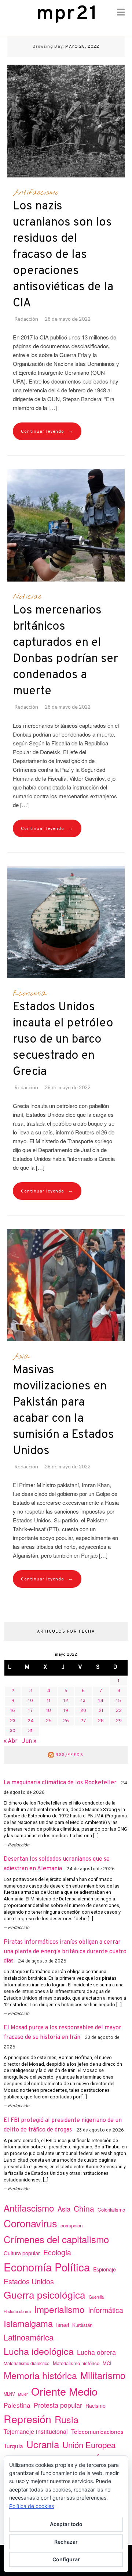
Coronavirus (30, 2223)
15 (119, 1701)
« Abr (11, 1741)
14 (101, 1701)
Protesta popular (58, 2405)
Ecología (57, 2252)
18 (49, 1711)
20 (83, 1711)
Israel (63, 2325)
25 (49, 1721)
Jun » (29, 1741)
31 (30, 1731)
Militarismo (103, 2375)
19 (66, 1711)
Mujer (23, 2394)
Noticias (27, 597)
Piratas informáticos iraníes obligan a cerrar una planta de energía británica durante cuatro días (65, 1952)
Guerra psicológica (45, 2294)
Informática (106, 2310)
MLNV (9, 2394)
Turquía (13, 2446)
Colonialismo (111, 2210)
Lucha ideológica (39, 2351)
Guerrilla (96, 2297)
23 (13, 1721)
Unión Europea (89, 2444)
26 (66, 1721)
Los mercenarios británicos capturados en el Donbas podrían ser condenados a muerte (65, 651)
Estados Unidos (29, 2281)
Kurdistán (82, 2325)
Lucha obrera (96, 2352)
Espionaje (104, 2269)
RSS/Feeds (69, 1755)
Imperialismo (59, 2309)
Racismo (96, 2406)
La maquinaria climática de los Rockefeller (60, 1783)
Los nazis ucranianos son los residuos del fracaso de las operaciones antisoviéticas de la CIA (63, 255)
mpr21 (67, 14)
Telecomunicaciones (97, 2431)
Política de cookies (32, 2506)
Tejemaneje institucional (36, 2431)
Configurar (66, 2559)
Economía (30, 993)
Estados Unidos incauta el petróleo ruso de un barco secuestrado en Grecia (63, 1040)
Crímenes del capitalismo (56, 2239)
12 (66, 1701)
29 (119, 1721)
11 (49, 1701)
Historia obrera (17, 2311)
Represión (27, 2419)
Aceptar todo (66, 2524)
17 (31, 1711)
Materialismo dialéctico (27, 2363)
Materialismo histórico (76, 2363)
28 (101, 1721)
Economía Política (47, 2267)
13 (83, 1701)
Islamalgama (28, 2323)
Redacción (26, 319)
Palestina (17, 2405)
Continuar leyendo (47, 431)
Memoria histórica (40, 2375)
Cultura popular (22, 2253)
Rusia (67, 2419)
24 (31, 1721)
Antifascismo (36, 193)
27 (83, 1721)
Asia (21, 1356)
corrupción (71, 2225)
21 (101, 1711)
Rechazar (66, 2542)
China (84, 2208)
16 (13, 1711)
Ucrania (43, 2444)
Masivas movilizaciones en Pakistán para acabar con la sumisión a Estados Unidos (63, 1411)
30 (13, 1731)
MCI (107, 2363)
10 (31, 1701)
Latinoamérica (29, 2337)
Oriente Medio (64, 2391)
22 (119, 1711)
